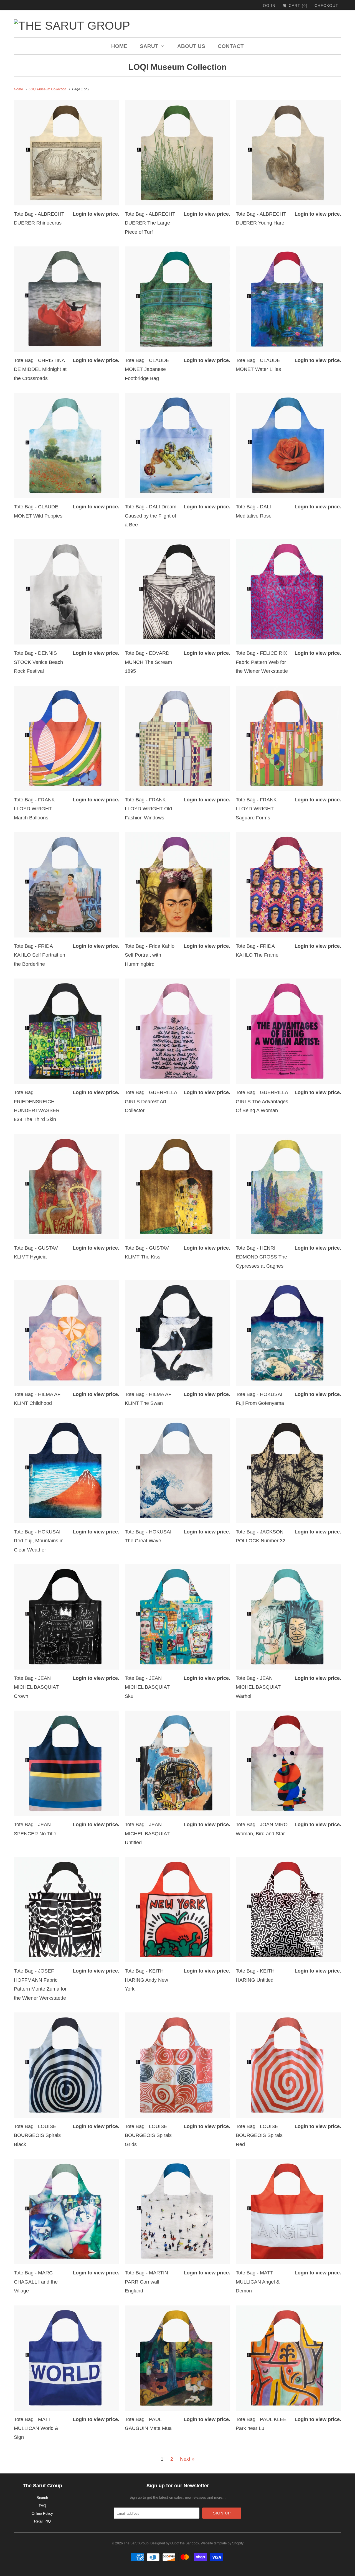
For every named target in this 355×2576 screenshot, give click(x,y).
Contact (231, 46)
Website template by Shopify (222, 2543)
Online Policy (42, 2513)
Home (119, 46)
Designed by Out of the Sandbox (175, 2543)
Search (42, 2498)
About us (191, 46)
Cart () (297, 6)
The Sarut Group (136, 2543)
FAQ (42, 2506)
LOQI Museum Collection (177, 67)
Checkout (326, 6)
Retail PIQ (42, 2521)
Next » (187, 2459)
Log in (268, 6)
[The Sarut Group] (125, 26)
